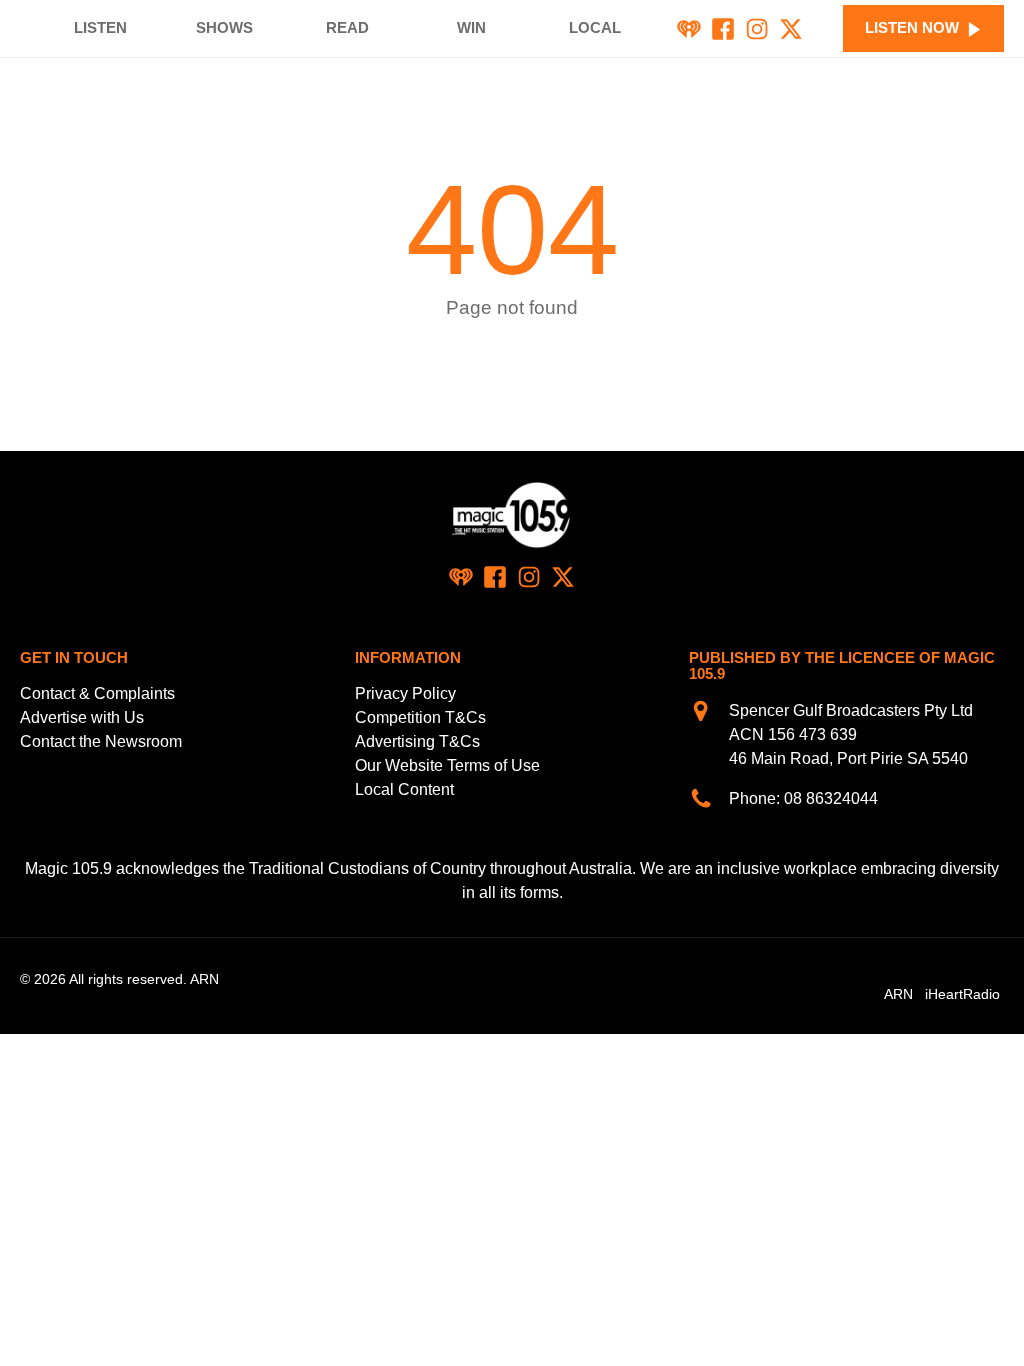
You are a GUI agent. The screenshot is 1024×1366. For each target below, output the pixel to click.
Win (471, 27)
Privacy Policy (405, 693)
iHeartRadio (962, 994)
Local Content (404, 789)
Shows (224, 27)
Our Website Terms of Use (447, 765)
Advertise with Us (82, 717)
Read (347, 27)
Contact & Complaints (97, 693)
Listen (100, 27)
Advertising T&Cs (417, 741)
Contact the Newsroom (101, 741)
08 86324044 (831, 798)
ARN (898, 994)
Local (595, 27)
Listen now (912, 27)
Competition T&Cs (420, 717)
